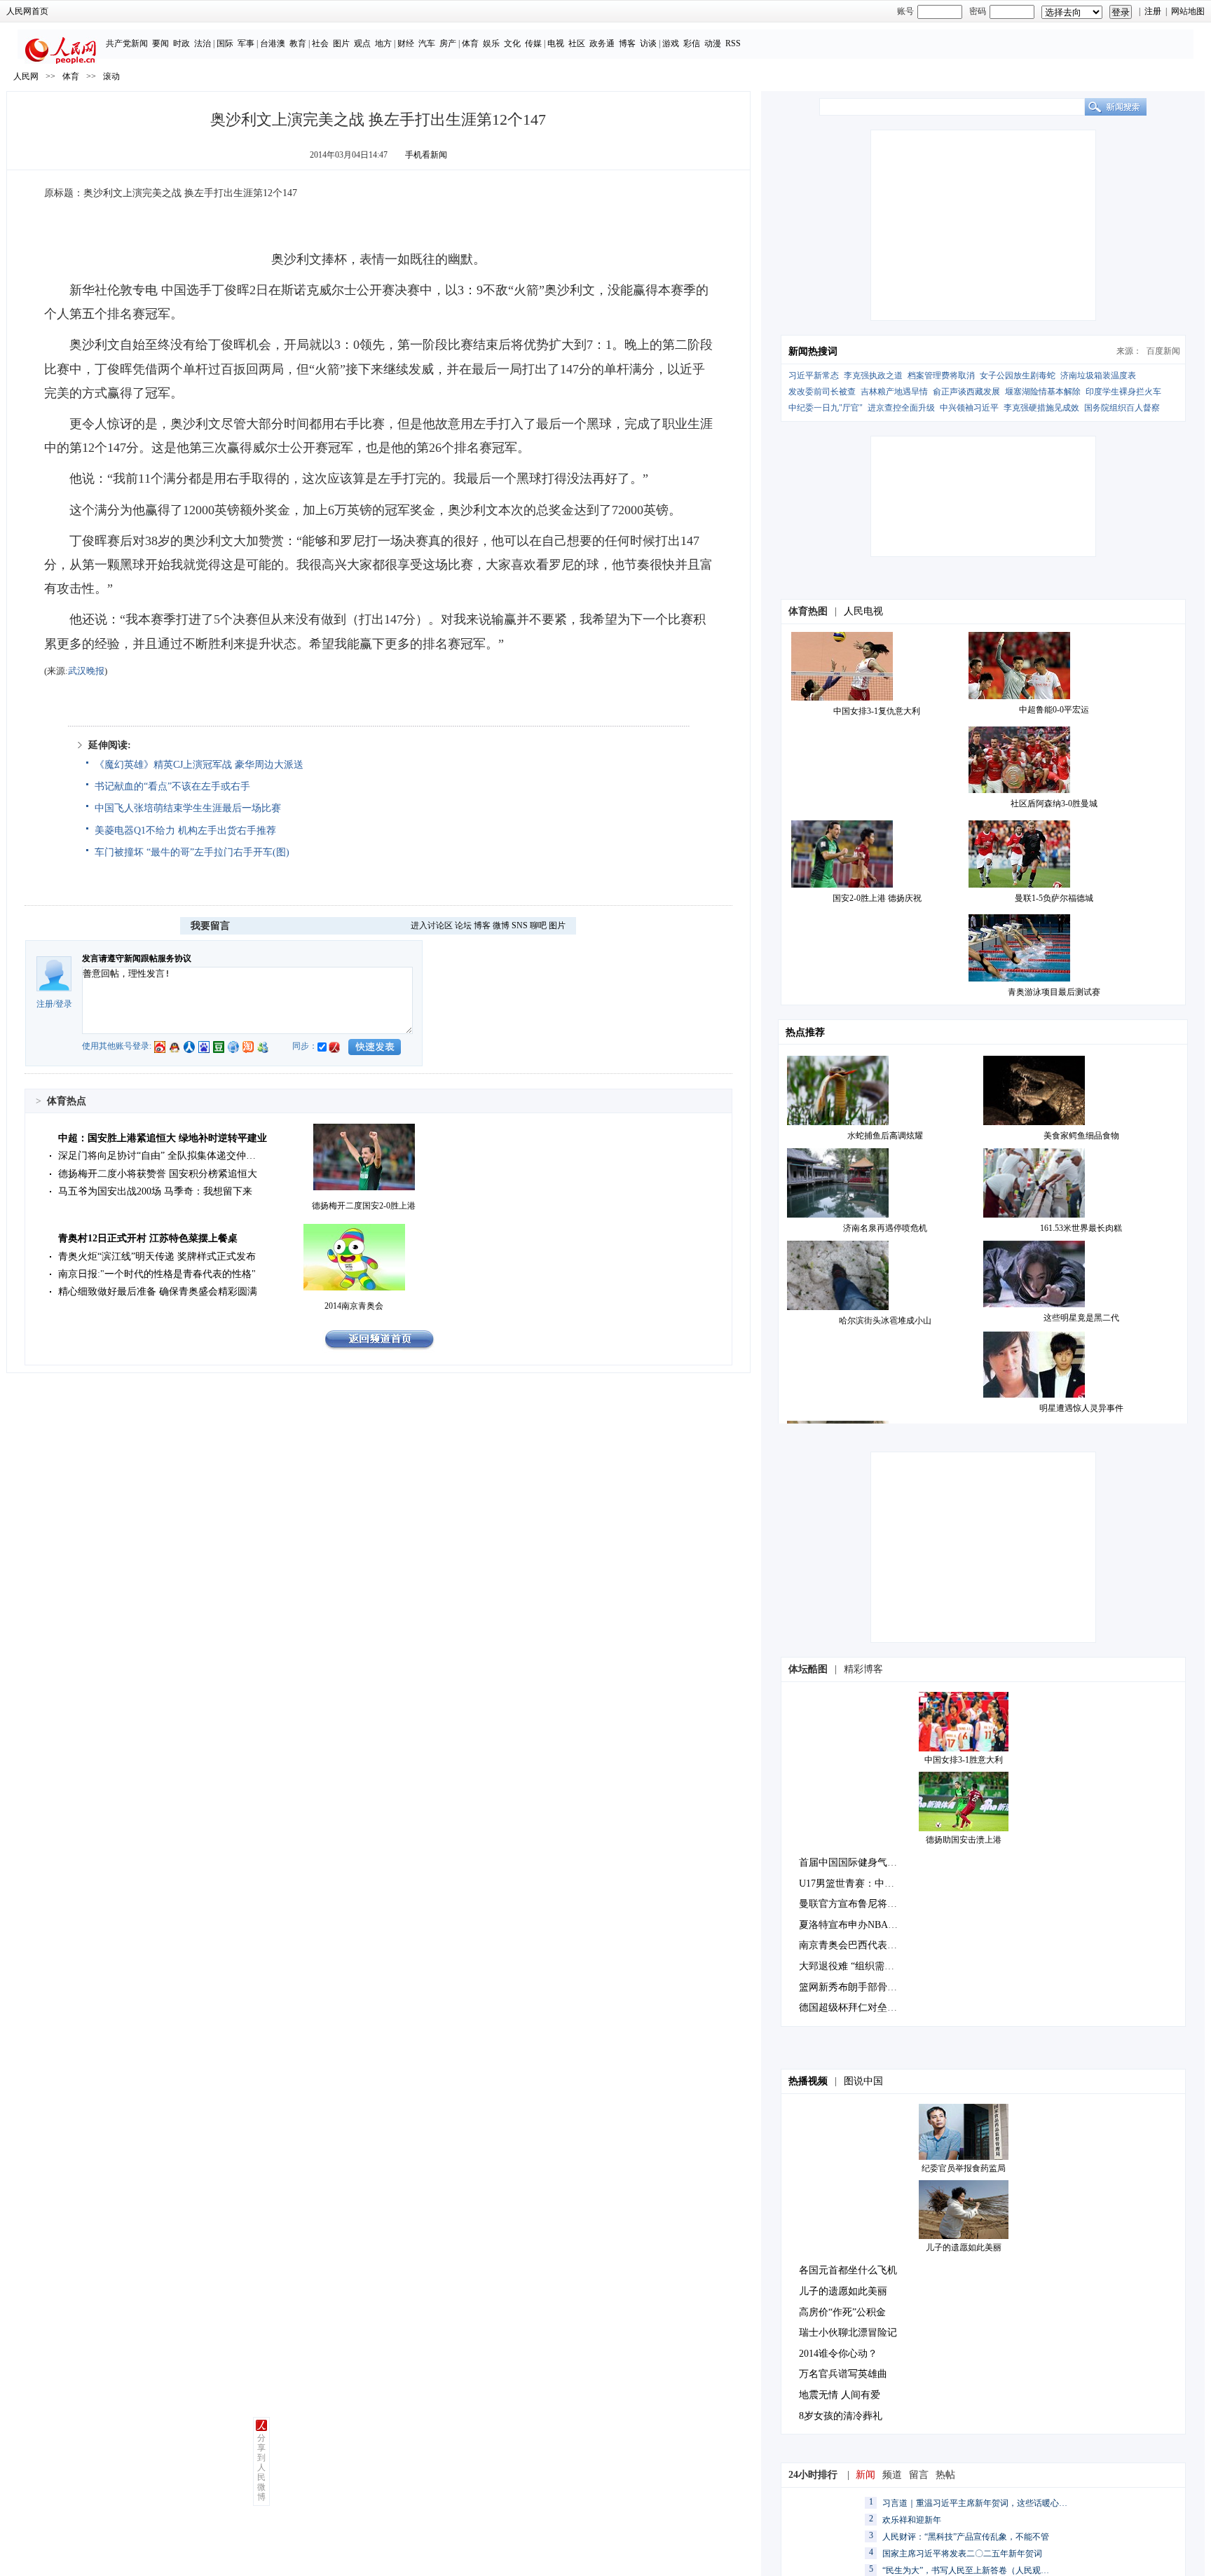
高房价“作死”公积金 (842, 2312)
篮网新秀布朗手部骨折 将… (859, 1987)
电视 (556, 43)
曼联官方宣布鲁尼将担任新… (863, 1904)
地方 (383, 43)
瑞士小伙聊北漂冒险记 (848, 2333)
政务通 (602, 43)
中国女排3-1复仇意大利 (877, 711)
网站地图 (1188, 11)
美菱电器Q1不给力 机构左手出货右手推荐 (185, 831)
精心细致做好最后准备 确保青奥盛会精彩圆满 (158, 1292)
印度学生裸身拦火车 (1123, 392)
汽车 (427, 43)
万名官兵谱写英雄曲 (843, 2374)
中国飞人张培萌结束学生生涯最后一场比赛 (188, 808)
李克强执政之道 (873, 376)
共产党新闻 (127, 43)
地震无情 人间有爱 (840, 2395)
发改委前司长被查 (822, 392)
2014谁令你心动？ (838, 2354)
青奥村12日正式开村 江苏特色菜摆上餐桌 (148, 1238)
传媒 (533, 43)
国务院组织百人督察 (1122, 408)
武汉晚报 (86, 671)
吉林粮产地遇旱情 (894, 392)
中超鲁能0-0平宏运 (1054, 710)
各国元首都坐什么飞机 (848, 2270)
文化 (512, 43)
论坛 (463, 925)
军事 (246, 43)
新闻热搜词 (813, 351)
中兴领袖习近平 (969, 408)
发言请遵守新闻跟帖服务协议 (137, 958)
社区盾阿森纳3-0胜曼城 (1054, 804)
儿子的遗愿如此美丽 (964, 2247)
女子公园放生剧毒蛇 (1018, 376)
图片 (341, 43)
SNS (520, 925)
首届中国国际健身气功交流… (863, 1862)
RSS (733, 43)
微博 (501, 925)
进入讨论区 (432, 925)
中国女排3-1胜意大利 (964, 1760)
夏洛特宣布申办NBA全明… (858, 1925)
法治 (203, 43)
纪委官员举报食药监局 (964, 2168)
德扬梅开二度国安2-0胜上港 (364, 1206)
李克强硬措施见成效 (1041, 408)
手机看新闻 (426, 155)
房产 (448, 43)
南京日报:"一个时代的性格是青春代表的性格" (157, 1274)
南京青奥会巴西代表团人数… (863, 1945)
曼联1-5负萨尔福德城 (1054, 898)
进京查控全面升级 (901, 408)
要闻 (160, 43)
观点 (362, 43)
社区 (577, 43)
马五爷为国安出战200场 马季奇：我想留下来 (155, 1191)
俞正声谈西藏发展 (966, 392)
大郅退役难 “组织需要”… (854, 1966)
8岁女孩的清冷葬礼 (841, 2416)
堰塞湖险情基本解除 (1043, 392)
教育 (298, 43)
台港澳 (273, 43)
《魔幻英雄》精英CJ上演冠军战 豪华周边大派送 (199, 765)
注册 (1153, 11)
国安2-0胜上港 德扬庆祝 (877, 898)
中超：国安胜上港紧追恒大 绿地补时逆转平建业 (163, 1138)
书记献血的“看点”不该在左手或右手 (172, 786)
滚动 (111, 76)
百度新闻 (1163, 351)
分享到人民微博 (261, 2467)
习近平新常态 (814, 376)
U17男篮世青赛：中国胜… (856, 1883)
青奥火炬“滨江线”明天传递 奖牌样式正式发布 (157, 1256)
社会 (320, 43)
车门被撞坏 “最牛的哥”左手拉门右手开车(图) (192, 852)
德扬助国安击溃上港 (964, 1840)
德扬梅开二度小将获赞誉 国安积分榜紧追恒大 (158, 1174)
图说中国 (863, 2081)
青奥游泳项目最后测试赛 (1054, 992)
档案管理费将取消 (941, 376)
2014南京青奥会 (354, 1306)
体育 (470, 43)
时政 (182, 43)
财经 (406, 43)
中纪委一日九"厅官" (826, 408)
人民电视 (863, 611)
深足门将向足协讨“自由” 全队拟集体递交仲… (157, 1156)
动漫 (713, 43)
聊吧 (538, 925)
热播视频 (808, 2081)
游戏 (671, 43)
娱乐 (491, 43)
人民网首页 (27, 11)
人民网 (26, 76)
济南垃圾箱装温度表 (1098, 376)
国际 (225, 43)
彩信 (692, 43)
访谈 (648, 43)
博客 (627, 43)
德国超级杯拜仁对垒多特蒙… (863, 2007)
